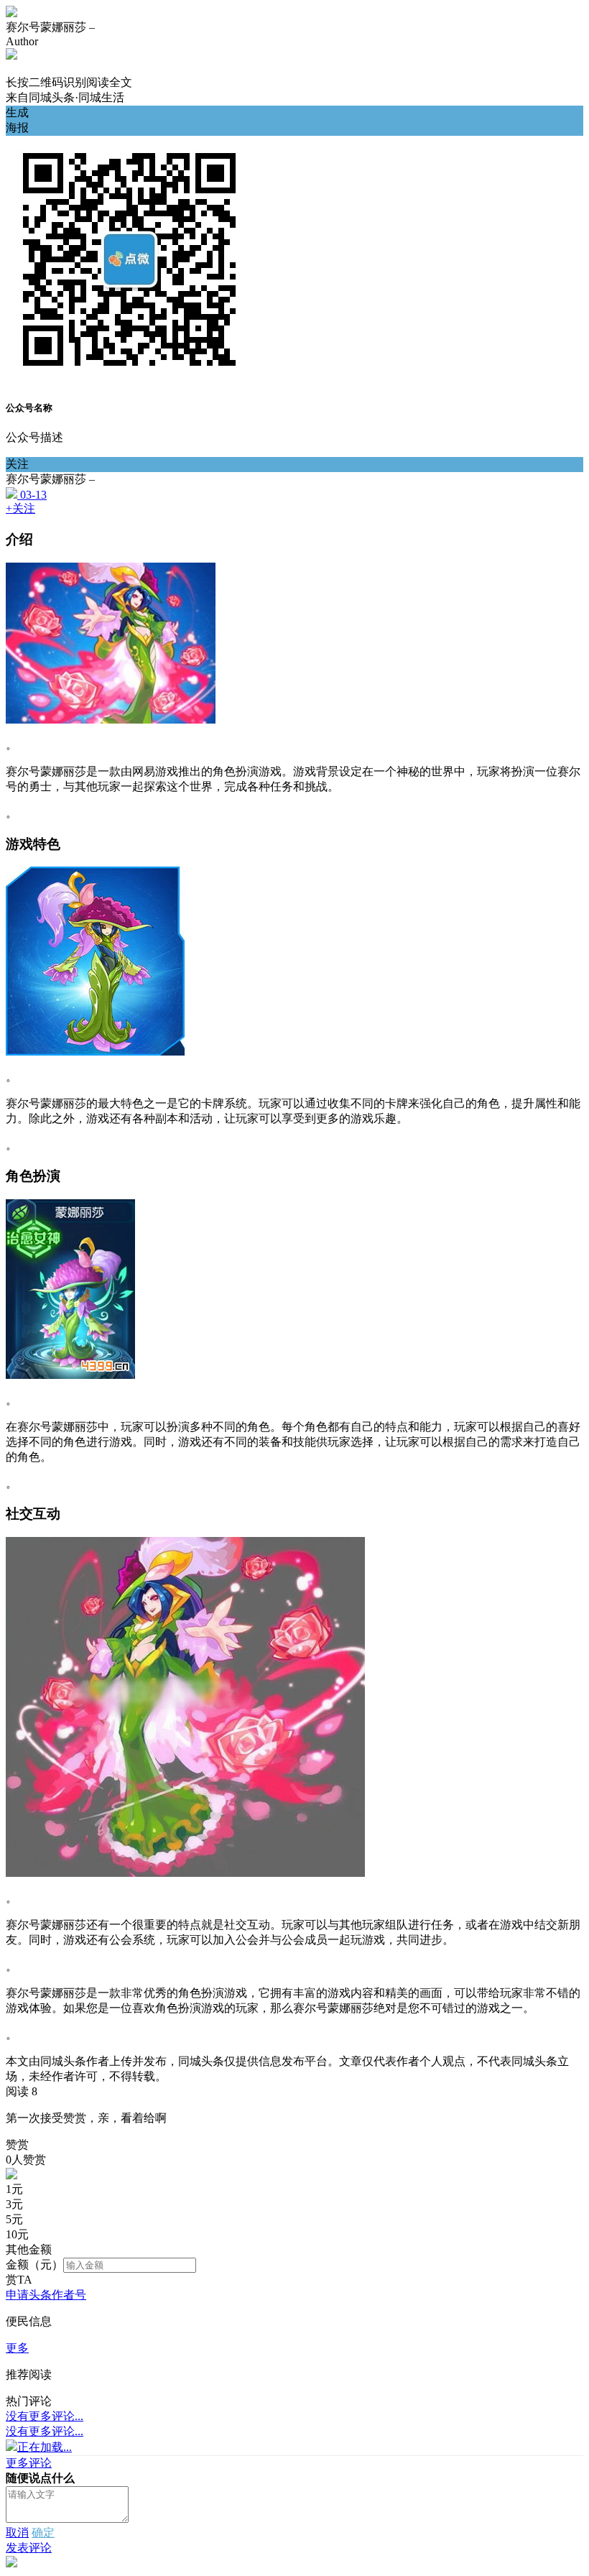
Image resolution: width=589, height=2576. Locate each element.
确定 (43, 2533)
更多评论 (29, 2463)
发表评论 (29, 2548)
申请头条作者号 (46, 2295)
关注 (17, 464)
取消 (17, 2533)
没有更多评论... (45, 2416)
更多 (17, 2348)
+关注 (20, 508)
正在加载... (45, 2447)
